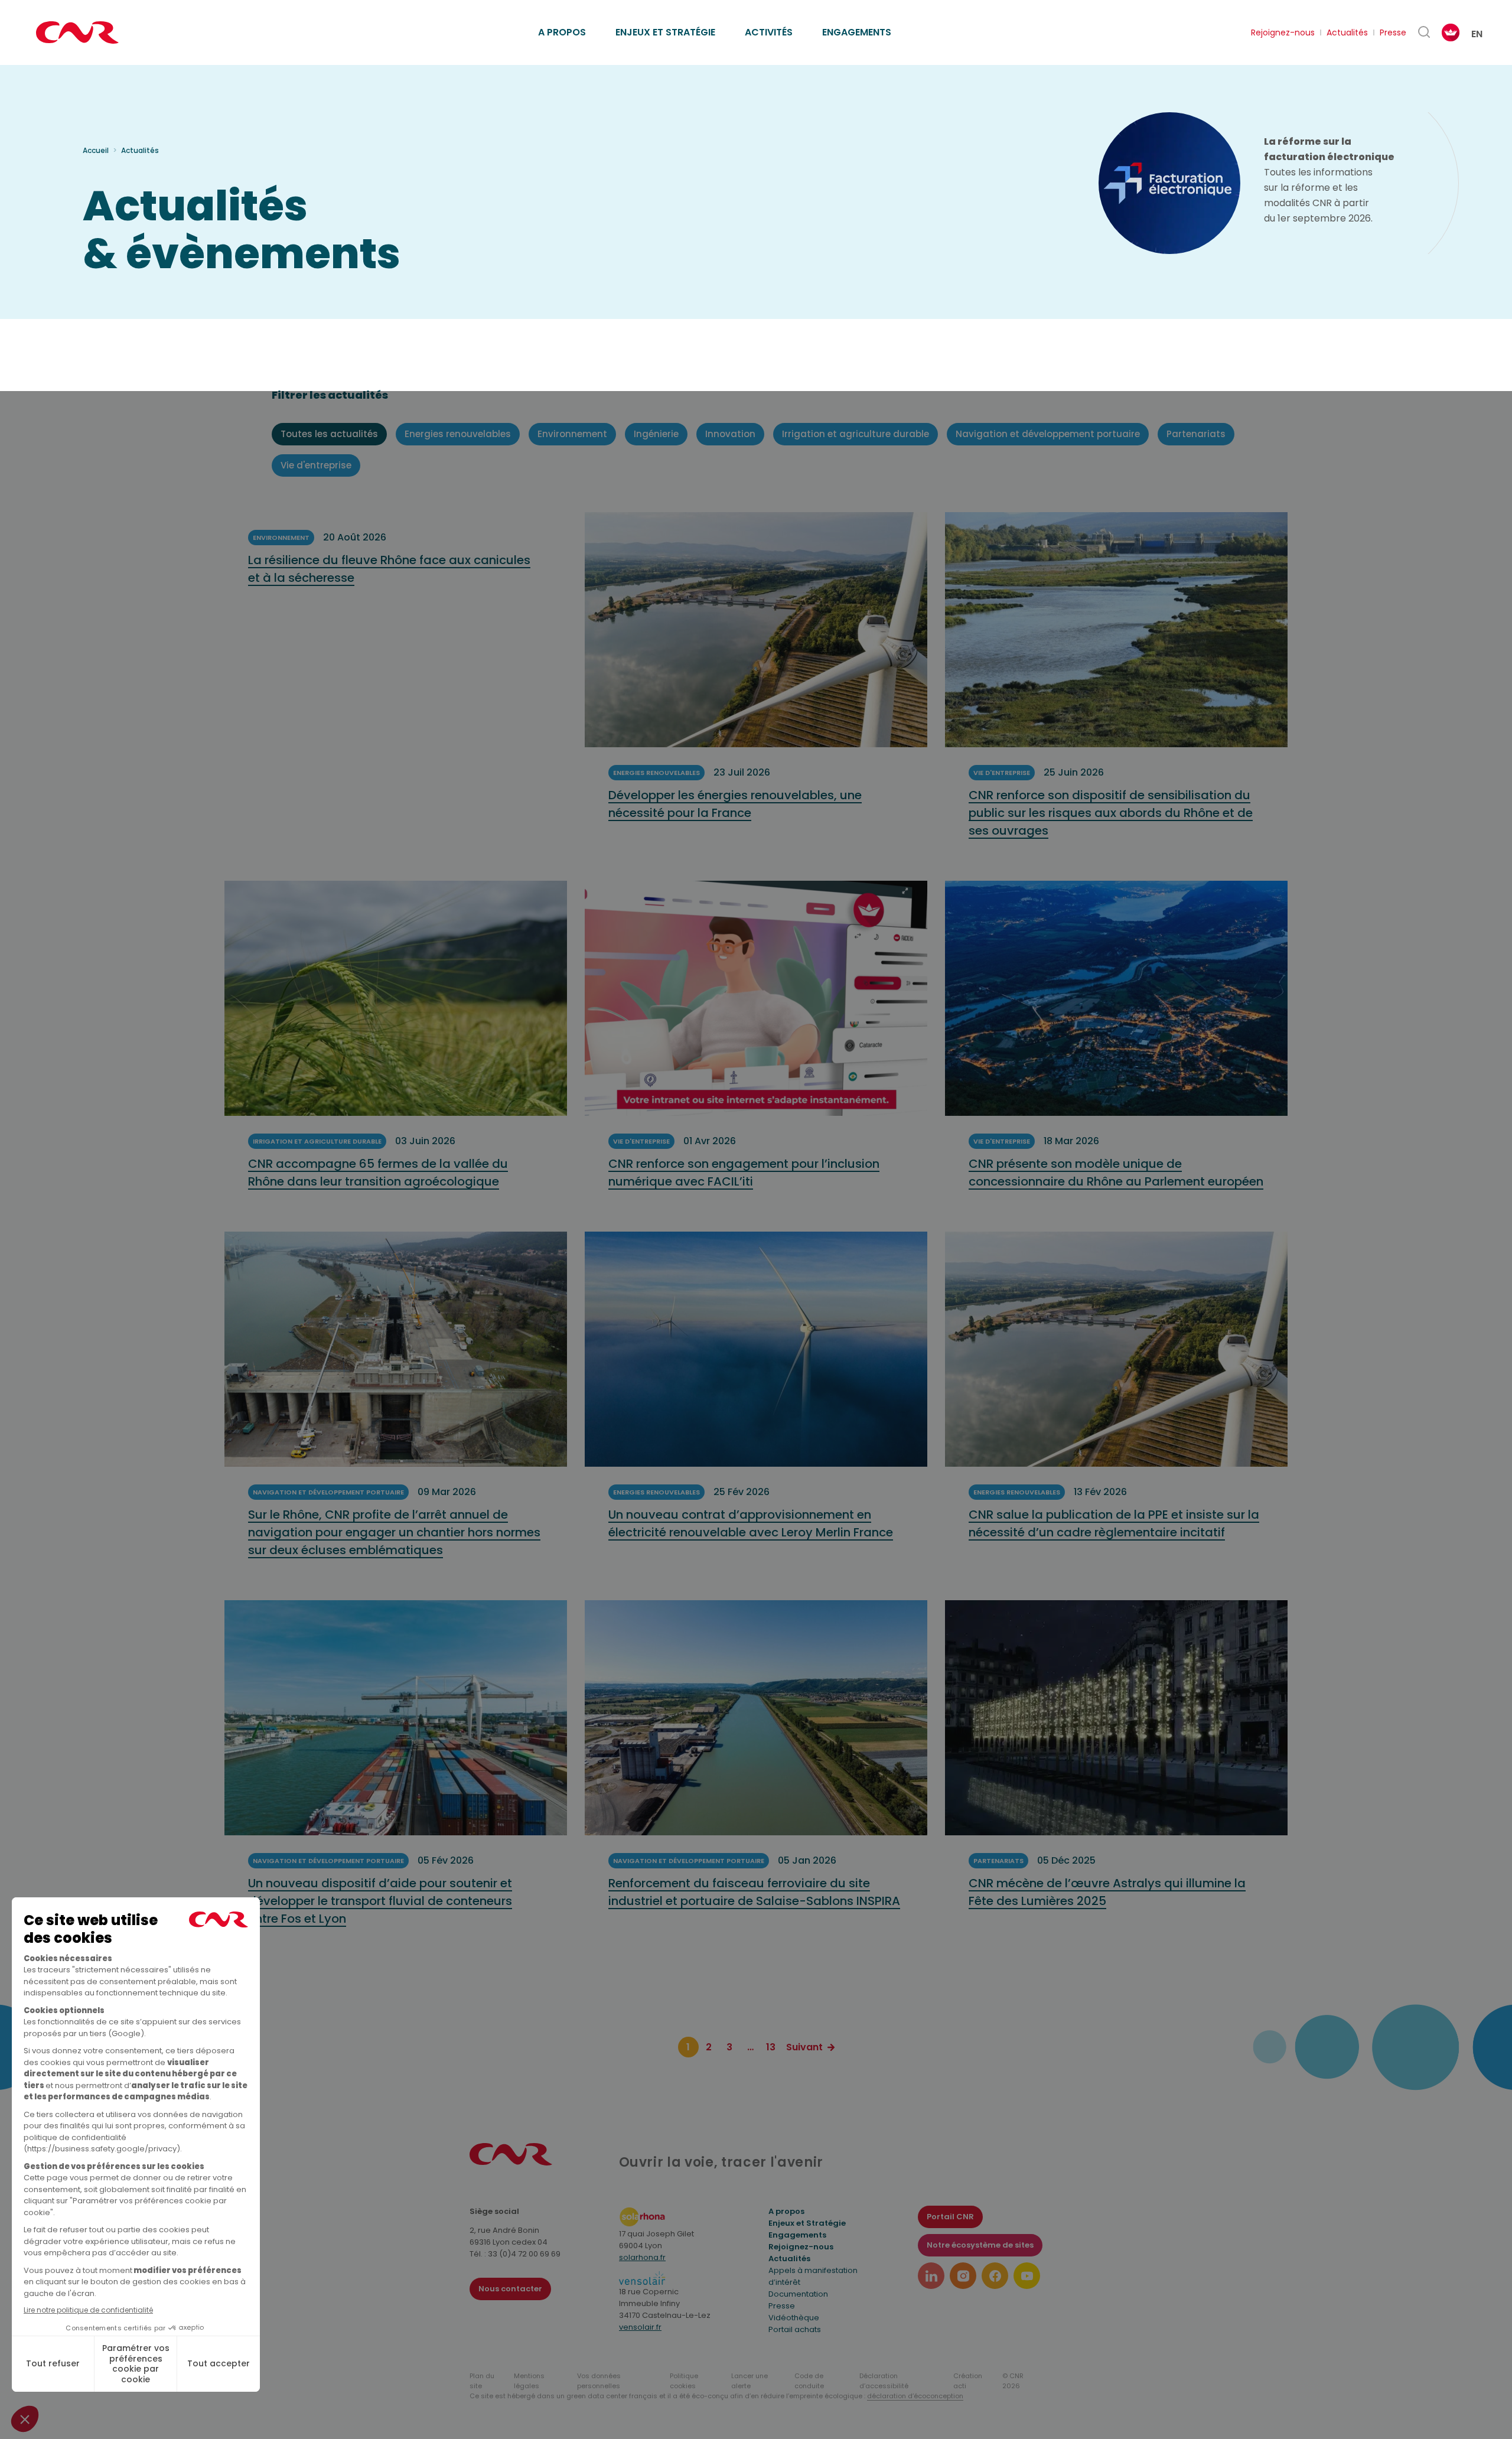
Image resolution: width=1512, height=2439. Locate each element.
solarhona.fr (642, 2257)
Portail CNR (950, 2217)
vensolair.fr (640, 2327)
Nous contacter (510, 2289)
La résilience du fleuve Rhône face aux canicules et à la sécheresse (389, 569)
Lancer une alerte (750, 2381)
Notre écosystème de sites (980, 2245)
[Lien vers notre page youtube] (1027, 2276)
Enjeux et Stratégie (807, 2223)
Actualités (1347, 32)
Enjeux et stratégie (665, 32)
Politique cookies (684, 2381)
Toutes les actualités (329, 434)
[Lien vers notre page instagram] (963, 2276)
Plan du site (482, 2381)
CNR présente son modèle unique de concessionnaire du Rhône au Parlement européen (1116, 1173)
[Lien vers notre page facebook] (995, 2276)
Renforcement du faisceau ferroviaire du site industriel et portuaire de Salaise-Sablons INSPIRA (754, 1892)
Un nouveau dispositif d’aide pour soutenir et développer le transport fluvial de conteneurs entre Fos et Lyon (380, 1901)
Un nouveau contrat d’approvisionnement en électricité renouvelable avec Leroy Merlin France (751, 1523)
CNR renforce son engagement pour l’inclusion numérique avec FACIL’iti (744, 1173)
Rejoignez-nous (1283, 32)
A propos (562, 32)
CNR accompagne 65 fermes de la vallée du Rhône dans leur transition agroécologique (378, 1173)
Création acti (968, 2381)
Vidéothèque (794, 2318)
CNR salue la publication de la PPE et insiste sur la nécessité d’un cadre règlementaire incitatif (1114, 1523)
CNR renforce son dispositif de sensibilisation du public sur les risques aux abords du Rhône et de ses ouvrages (1111, 813)
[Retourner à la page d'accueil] (77, 32)
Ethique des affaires (810, 19)
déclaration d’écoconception (915, 2396)
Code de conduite (809, 2381)
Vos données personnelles (599, 2381)
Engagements (857, 32)
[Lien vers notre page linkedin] (931, 2276)
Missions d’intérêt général (600, 19)
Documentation (798, 2294)
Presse (1393, 32)
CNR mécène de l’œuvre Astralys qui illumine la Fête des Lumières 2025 (1107, 1892)
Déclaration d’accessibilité (884, 2381)
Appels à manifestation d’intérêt (813, 2276)
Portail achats (795, 2329)
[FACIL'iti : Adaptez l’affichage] (1451, 32)
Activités (769, 32)
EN (1477, 34)
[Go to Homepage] (511, 2162)
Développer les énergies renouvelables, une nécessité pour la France (735, 804)
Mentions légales (529, 2381)
